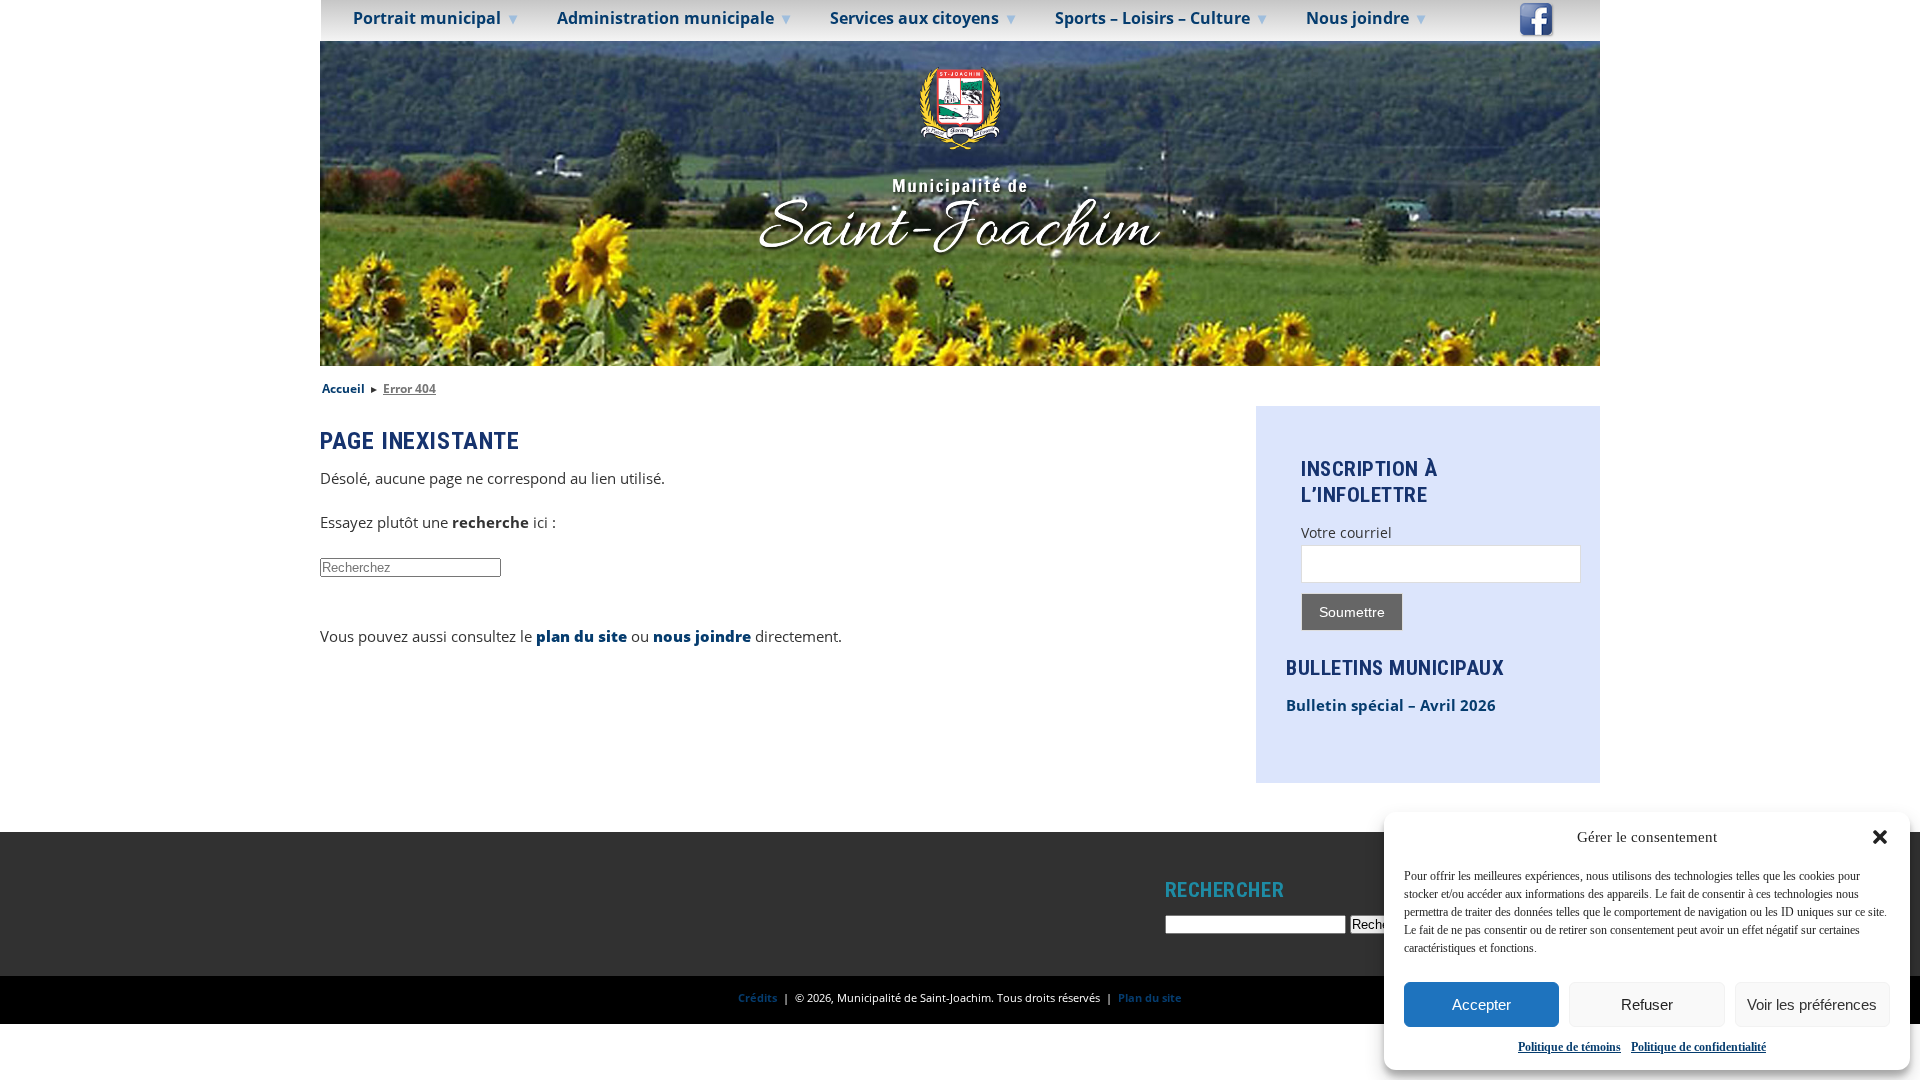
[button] (1880, 837)
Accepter (1481, 1004)
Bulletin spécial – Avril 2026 (1391, 705)
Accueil (343, 388)
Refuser (1647, 1004)
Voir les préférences (1812, 1004)
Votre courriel (1346, 532)
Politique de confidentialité (1698, 1047)
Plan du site (1150, 998)
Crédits (757, 998)
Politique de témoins (1569, 1047)
